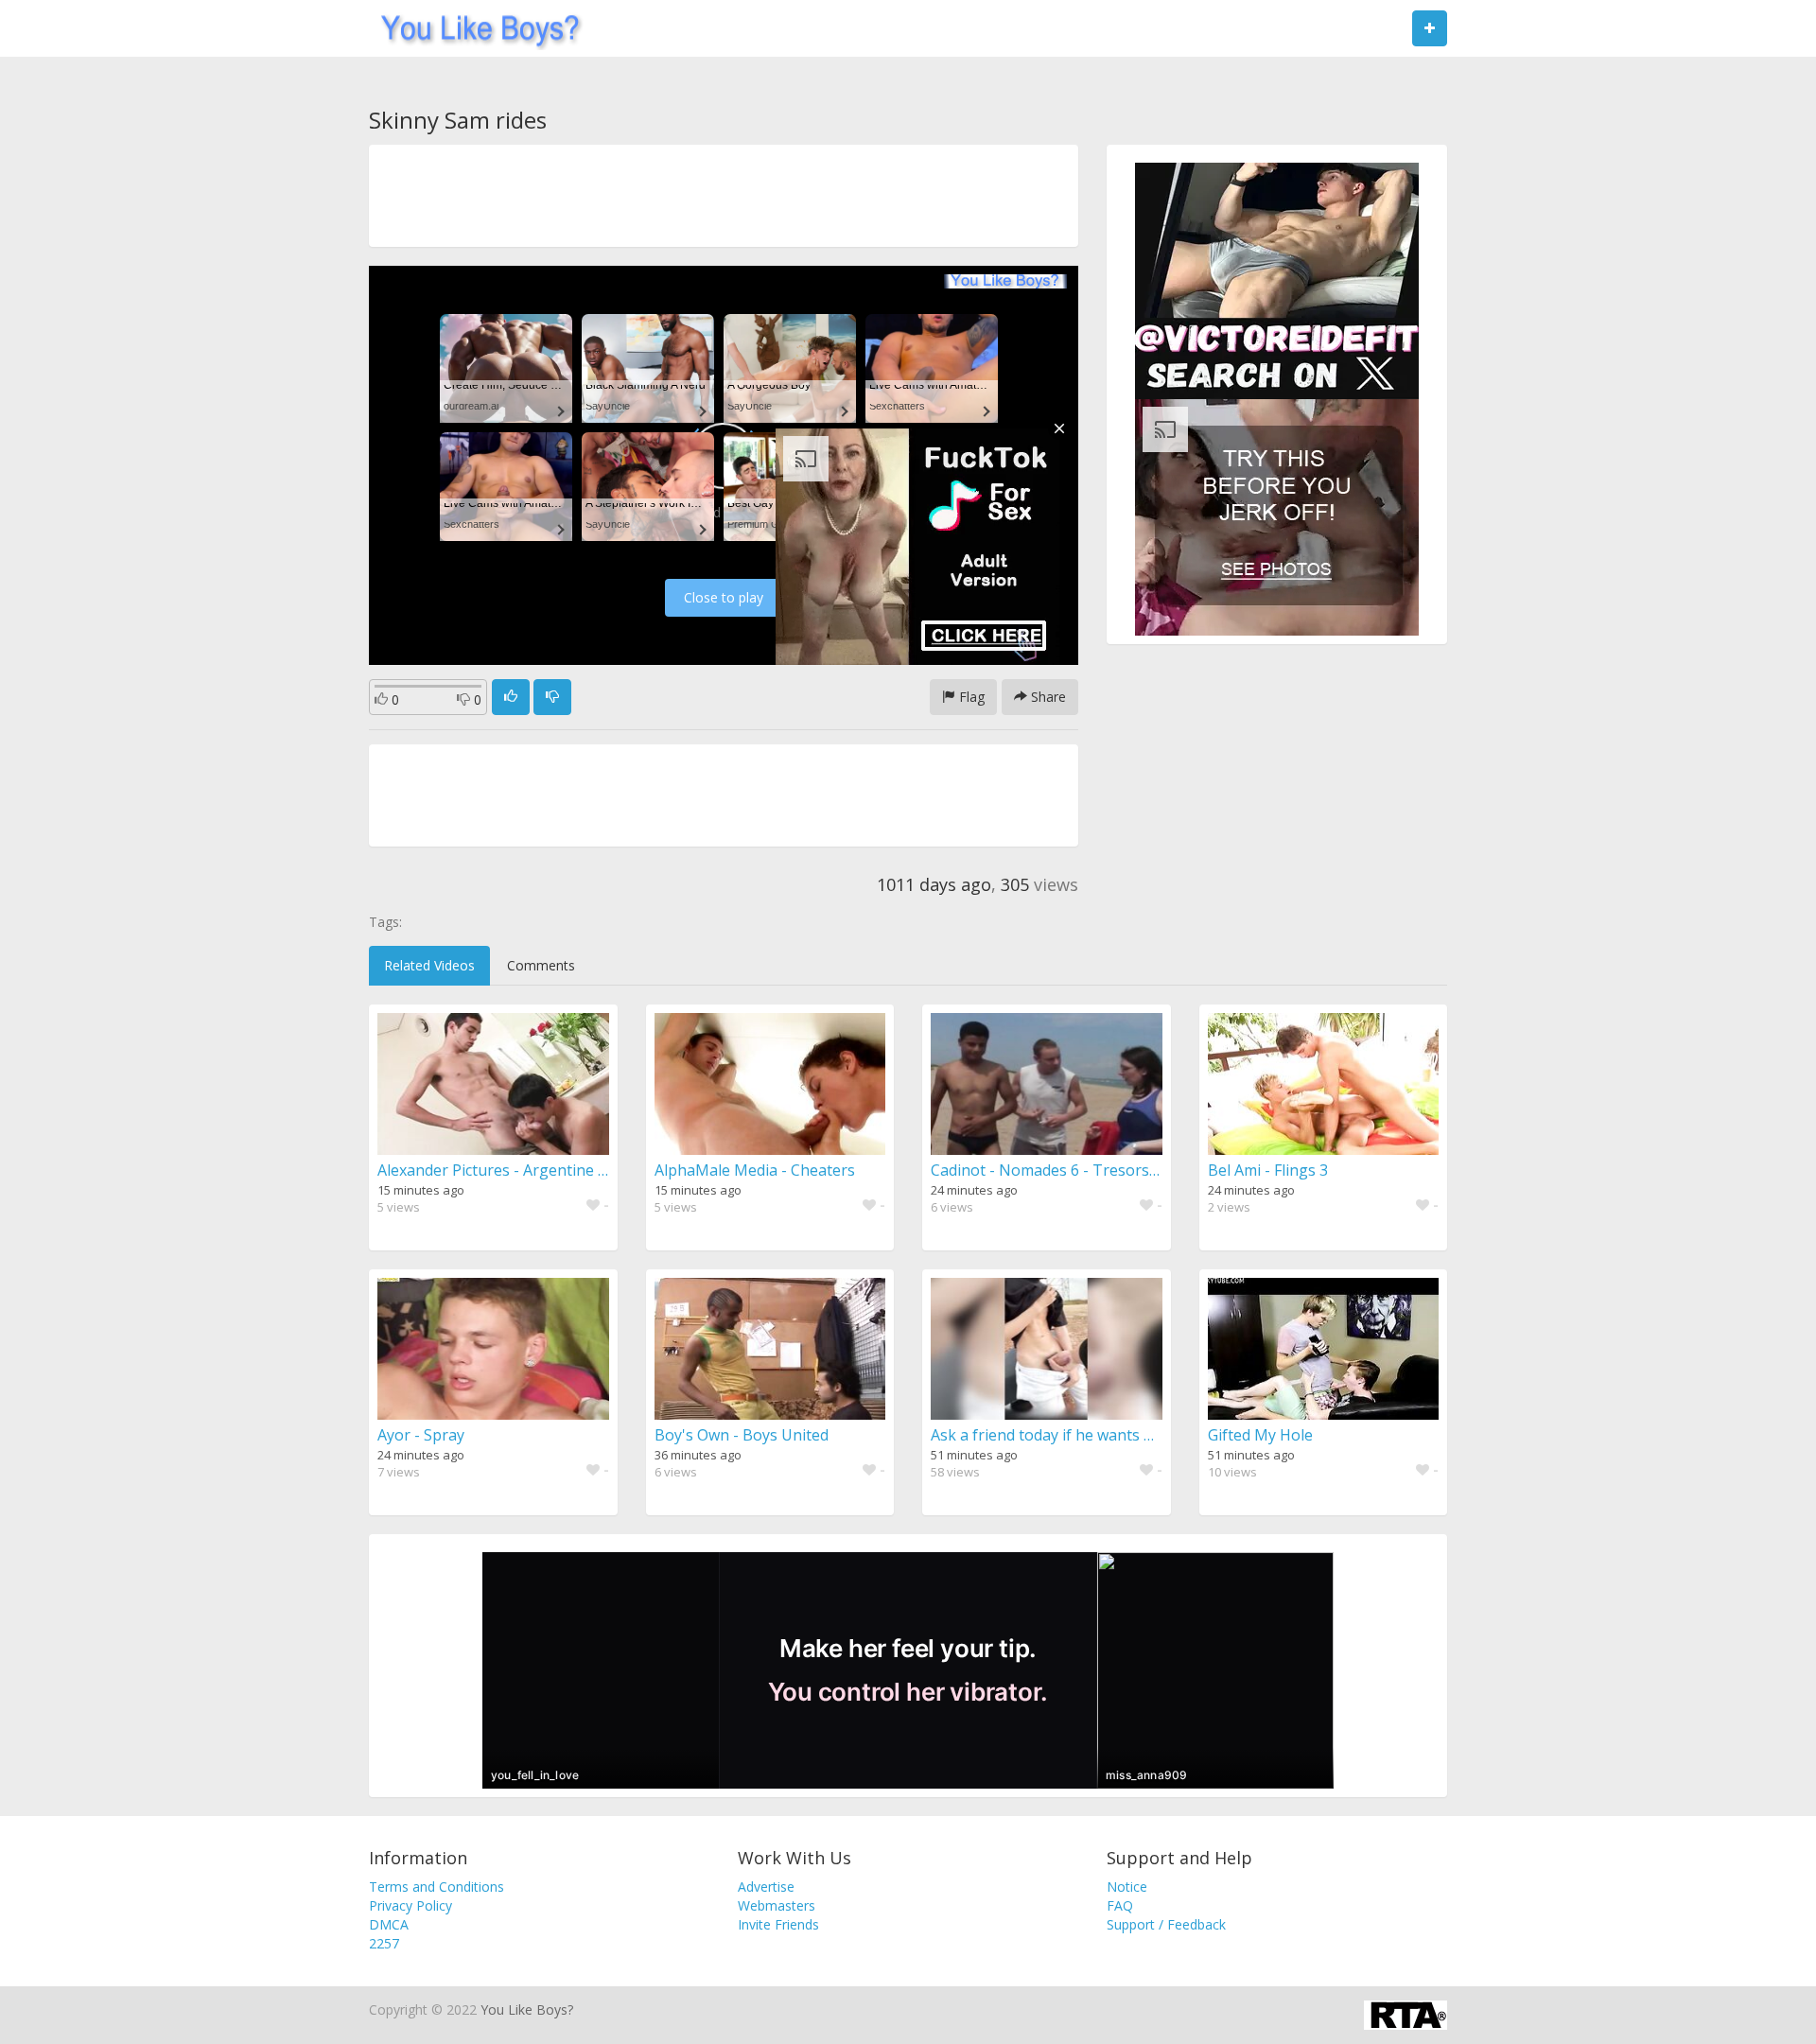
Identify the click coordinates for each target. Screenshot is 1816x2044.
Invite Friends (778, 1924)
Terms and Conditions (437, 1887)
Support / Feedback (1166, 1924)
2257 (384, 1943)
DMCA (389, 1924)
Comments (541, 965)
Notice (1127, 1887)
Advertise (766, 1887)
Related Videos (429, 965)
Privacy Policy (410, 1905)
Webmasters (777, 1905)
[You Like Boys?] (474, 28)
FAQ (1120, 1905)
